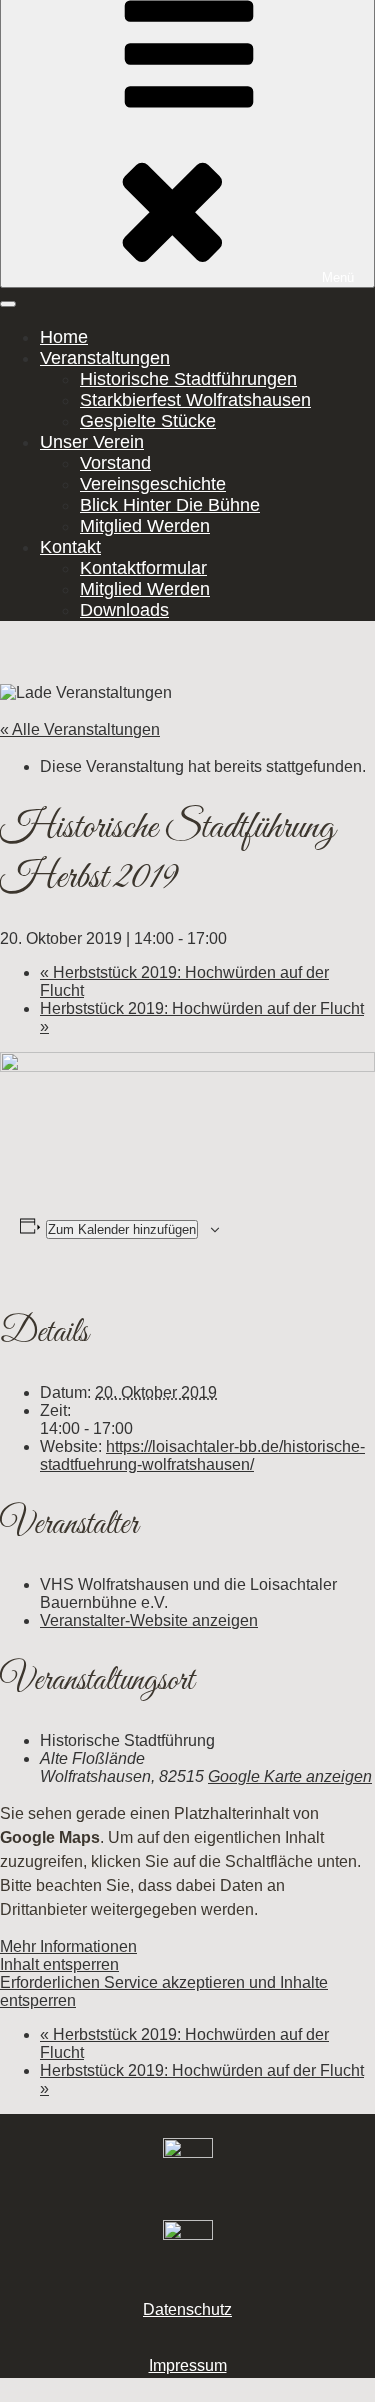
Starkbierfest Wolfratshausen (195, 400)
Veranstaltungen (105, 358)
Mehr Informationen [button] (68, 1946)
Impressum (188, 2365)
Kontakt (70, 547)
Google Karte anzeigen (290, 1776)
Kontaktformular (143, 568)
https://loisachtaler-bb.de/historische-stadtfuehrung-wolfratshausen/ (202, 1455)
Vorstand (115, 463)
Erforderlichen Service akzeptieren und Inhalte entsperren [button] (164, 1991)
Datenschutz (187, 2309)
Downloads (124, 610)
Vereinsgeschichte (153, 484)
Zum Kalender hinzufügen (122, 1229)
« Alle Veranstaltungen (80, 729)
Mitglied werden (145, 526)
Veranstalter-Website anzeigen (149, 1620)
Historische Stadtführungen (188, 379)
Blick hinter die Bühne (170, 505)
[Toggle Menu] (8, 304)
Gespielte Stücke (148, 421)
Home (64, 337)
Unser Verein (92, 442)
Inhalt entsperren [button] (59, 1964)
